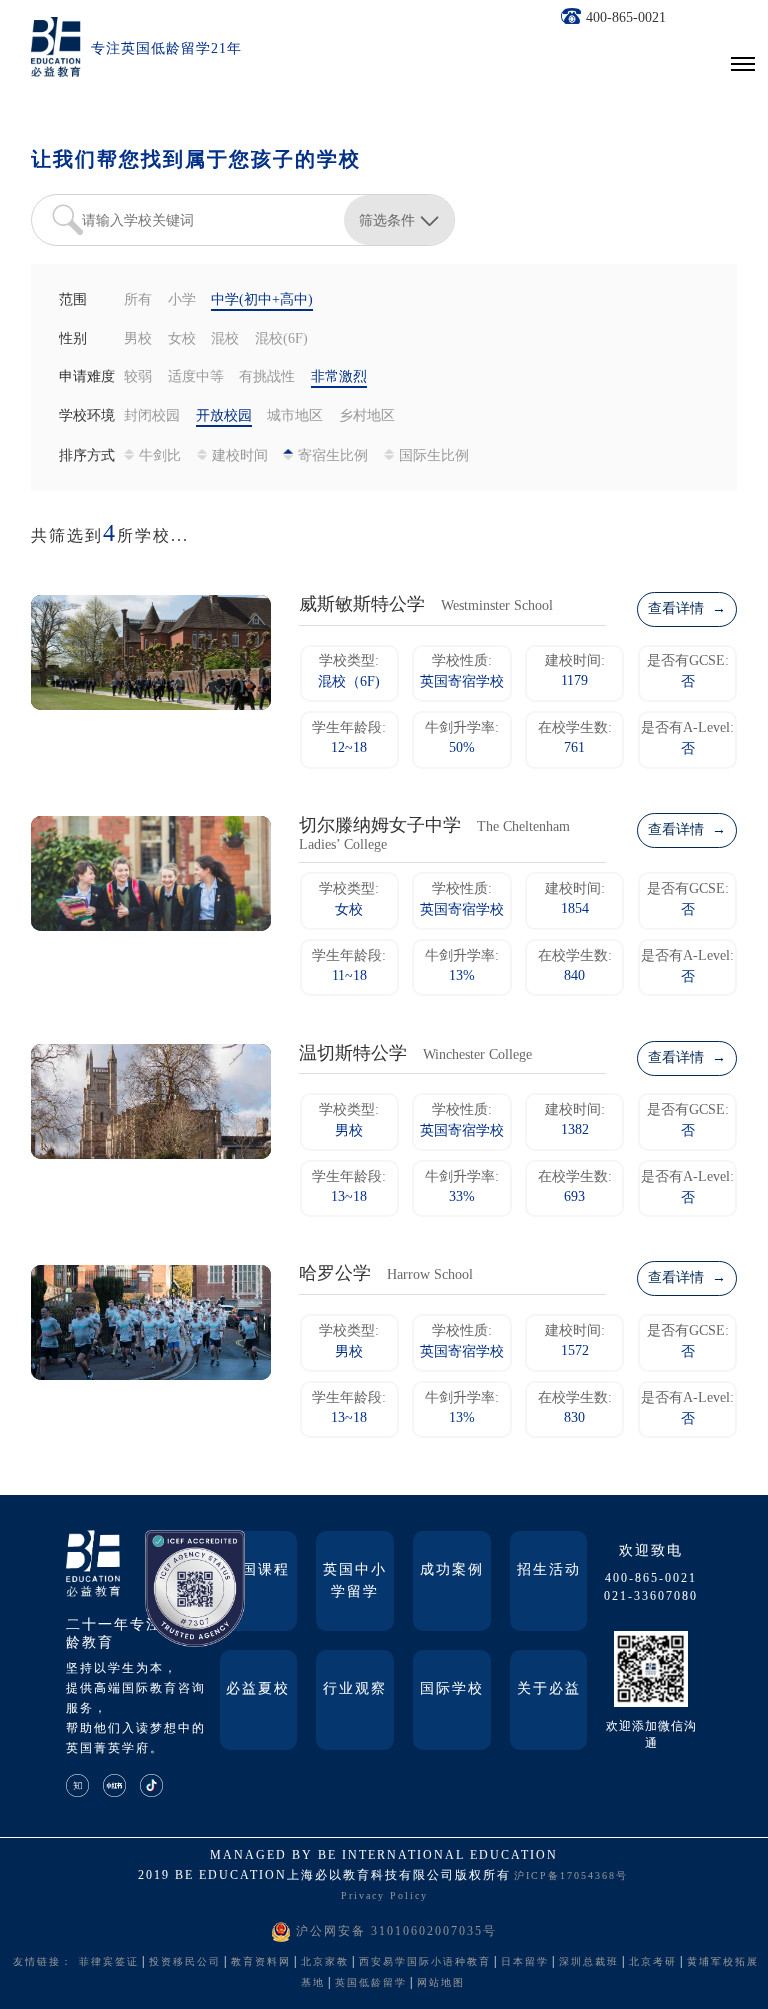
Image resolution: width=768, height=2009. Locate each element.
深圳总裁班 (589, 1962)
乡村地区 (367, 416)
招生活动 (549, 1570)
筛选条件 (387, 220)
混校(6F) (281, 339)
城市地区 (295, 416)
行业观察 (355, 1689)
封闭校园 (152, 416)
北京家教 (325, 1962)
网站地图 (441, 1983)
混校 (225, 339)
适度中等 (196, 377)
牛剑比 (160, 456)
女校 (182, 339)
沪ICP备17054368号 (571, 1876)
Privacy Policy (384, 1896)
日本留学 (525, 1962)
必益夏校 (258, 1689)
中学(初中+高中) (262, 300)
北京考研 (653, 1962)
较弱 (138, 377)
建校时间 (240, 456)
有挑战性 (267, 377)
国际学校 (452, 1689)
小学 (182, 300)
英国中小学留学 (355, 1581)
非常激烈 (339, 377)
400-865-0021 (626, 18)
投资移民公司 (185, 1962)
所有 (138, 300)
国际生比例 (434, 456)
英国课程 (258, 1570)
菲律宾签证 (109, 1962)
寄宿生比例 (333, 456)
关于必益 (549, 1689)
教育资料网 (261, 1962)
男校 (138, 339)
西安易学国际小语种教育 (425, 1962)
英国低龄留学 (371, 1983)
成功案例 (452, 1570)
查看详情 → (687, 609)
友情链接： (43, 1962)
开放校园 (224, 416)
